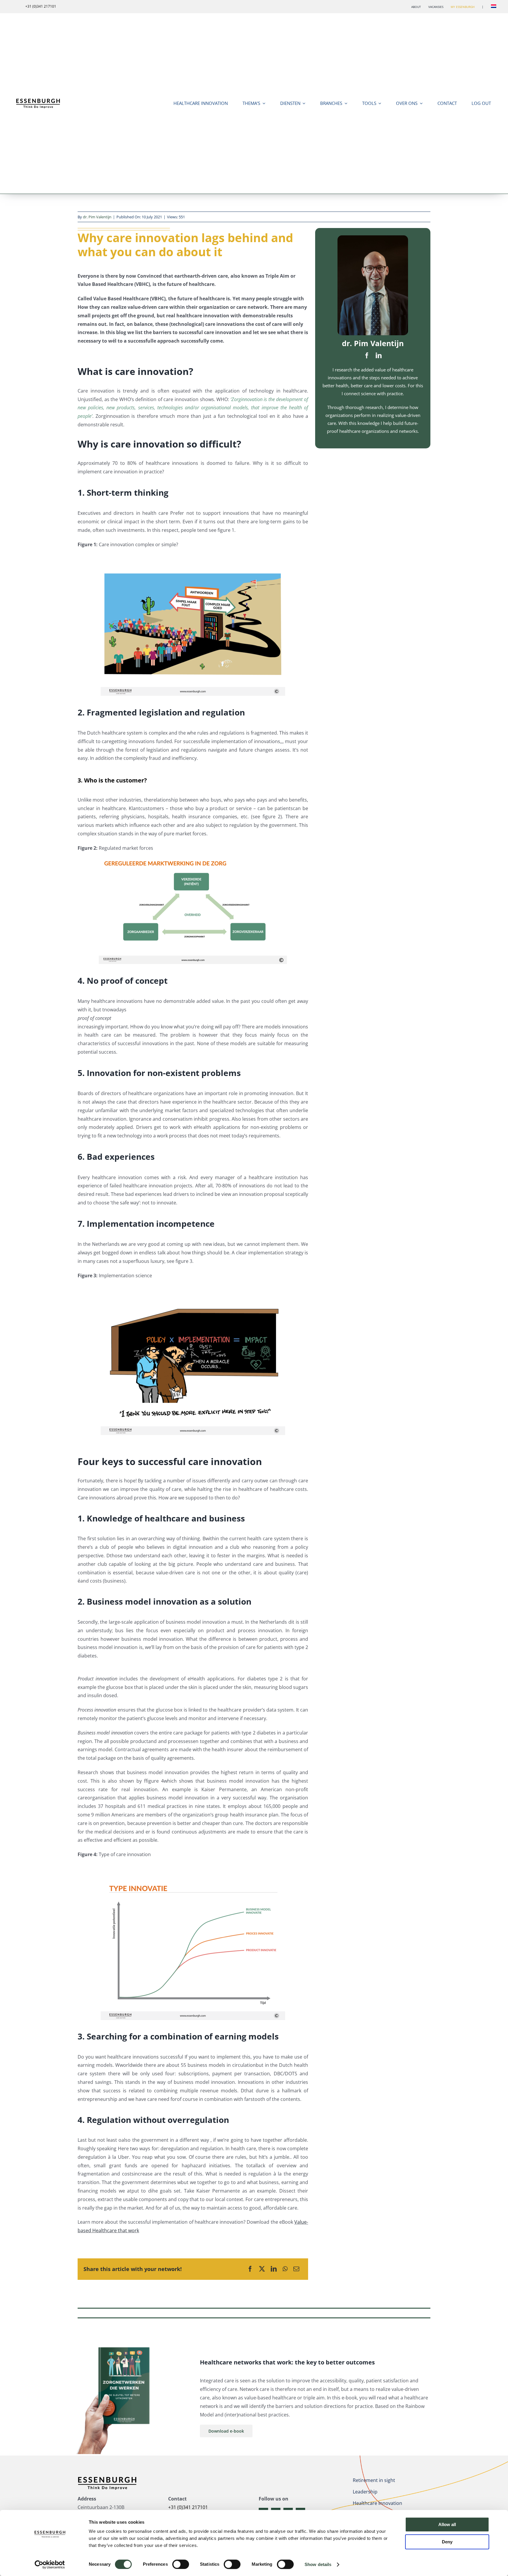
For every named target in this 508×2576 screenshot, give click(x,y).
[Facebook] (250, 2269)
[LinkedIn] (274, 2269)
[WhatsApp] (285, 2269)
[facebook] (367, 356)
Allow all (447, 2524)
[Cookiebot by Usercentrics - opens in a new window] (50, 2565)
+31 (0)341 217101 (188, 2507)
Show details (318, 2564)
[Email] (296, 2269)
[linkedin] (379, 356)
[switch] (181, 2564)
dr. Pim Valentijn (97, 217)
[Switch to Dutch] (494, 7)
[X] (262, 2269)
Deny (447, 2542)
